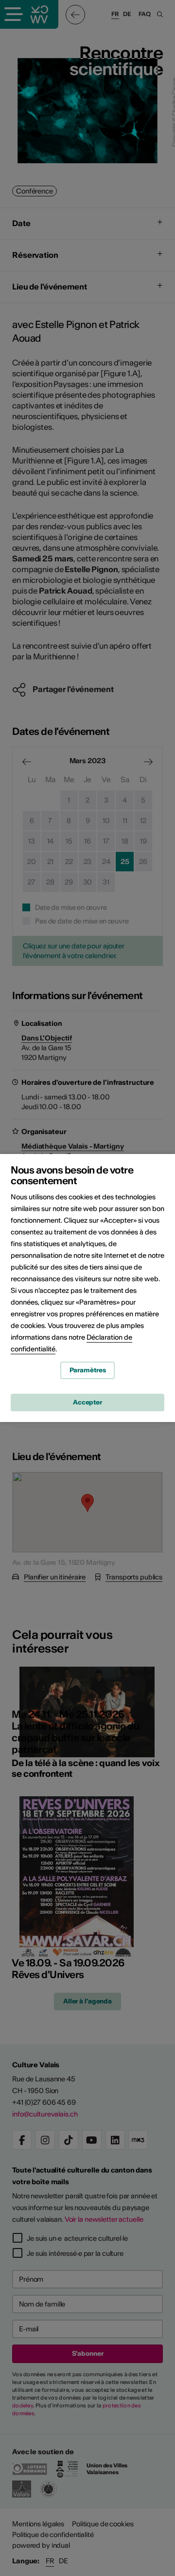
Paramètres (88, 1370)
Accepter (87, 1402)
